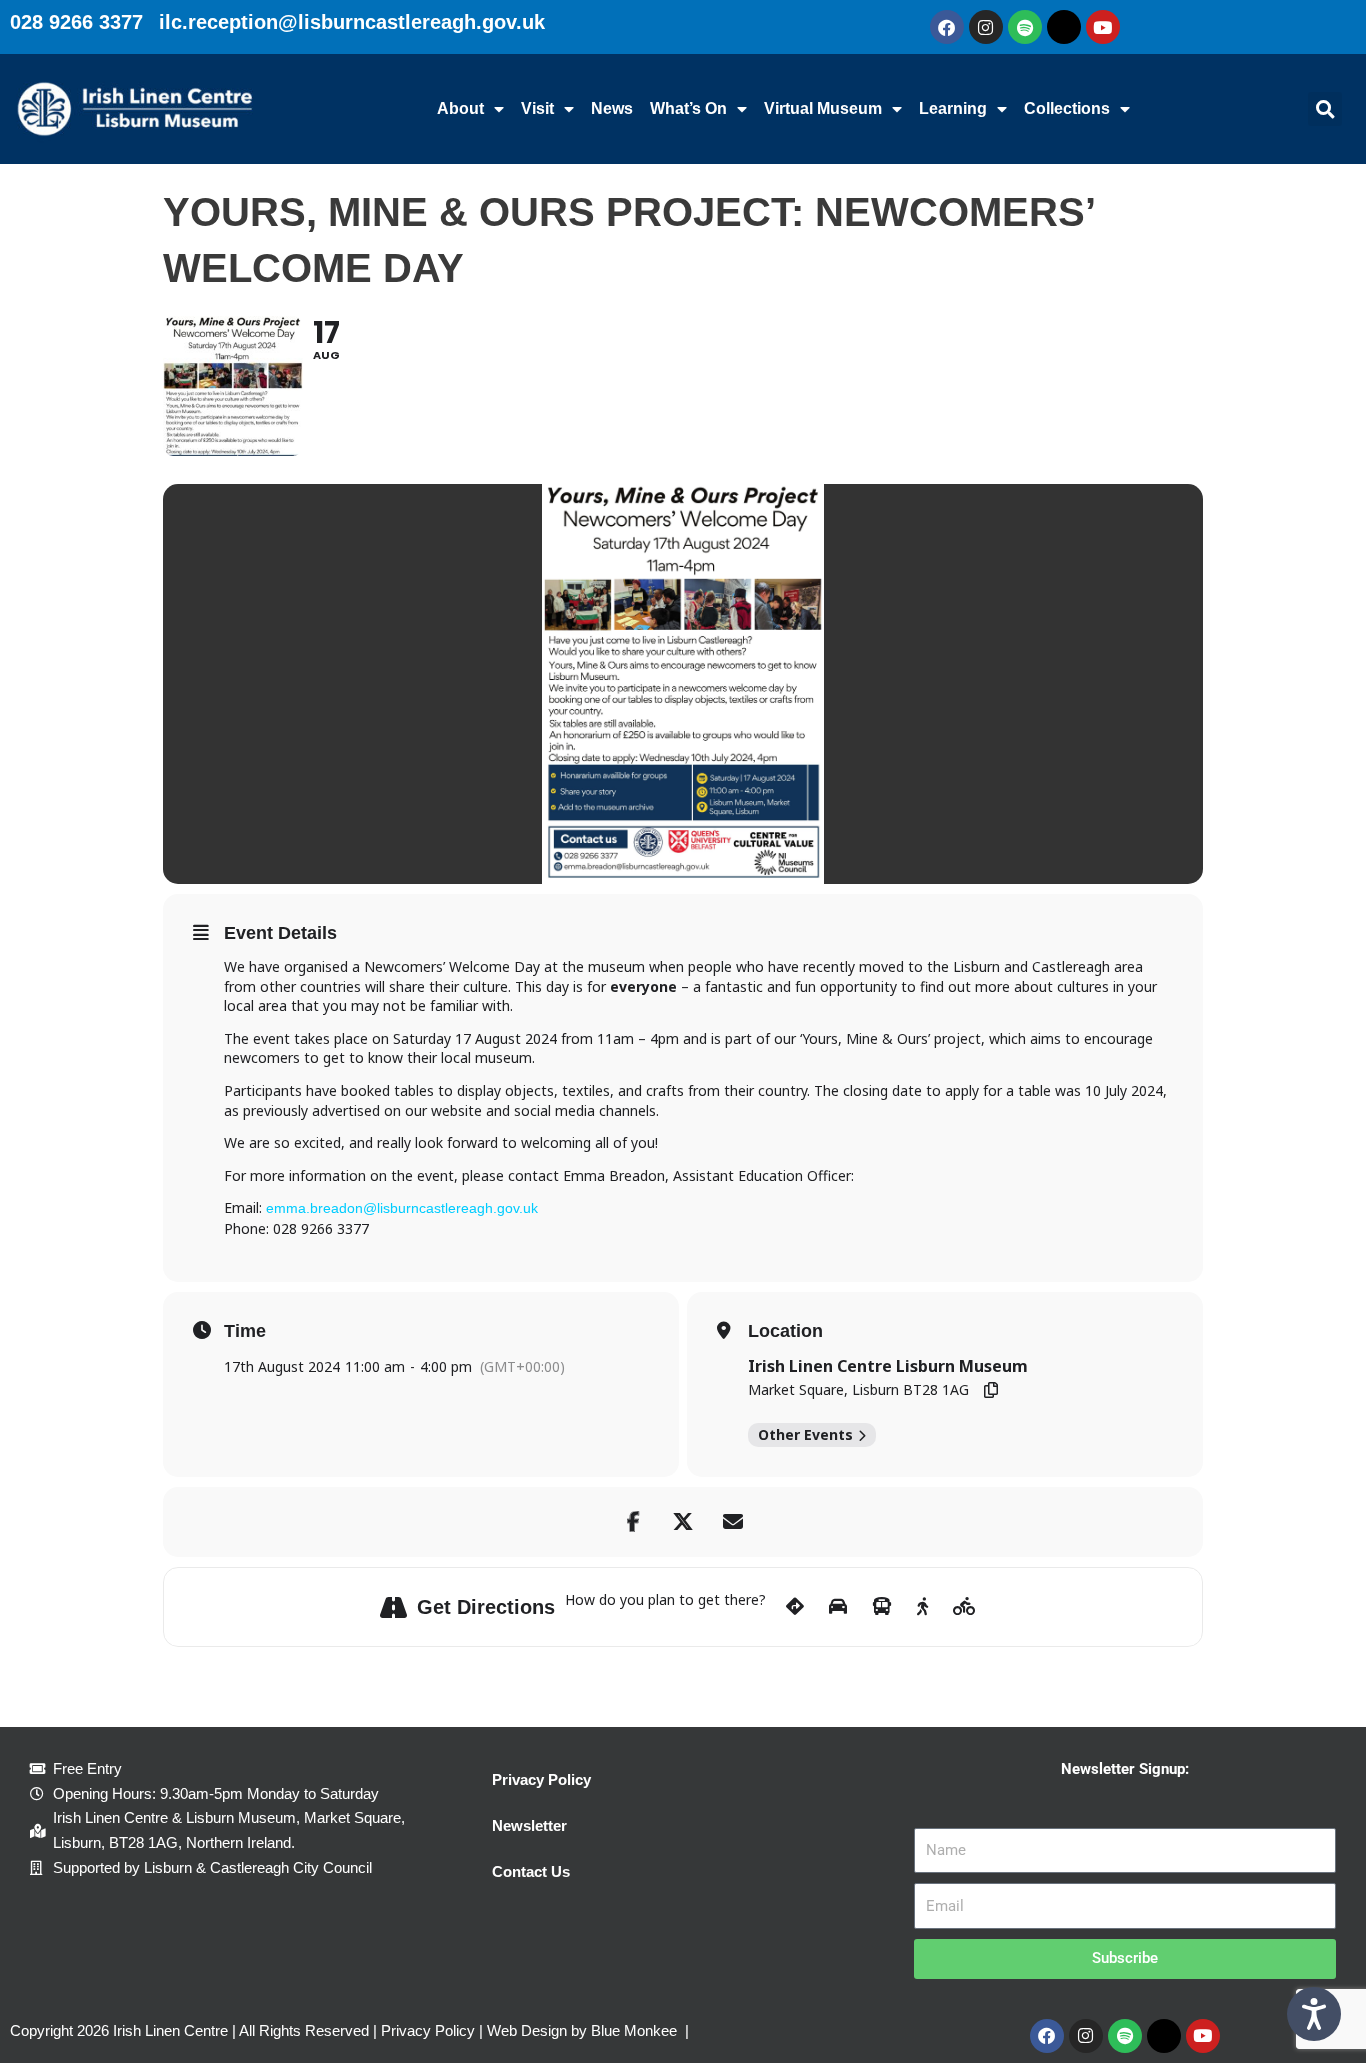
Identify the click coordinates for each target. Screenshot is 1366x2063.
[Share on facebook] (633, 1522)
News (612, 108)
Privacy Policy (541, 1779)
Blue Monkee (634, 2030)
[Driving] (838, 1607)
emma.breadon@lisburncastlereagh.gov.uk (402, 1208)
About (460, 108)
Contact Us (531, 1871)
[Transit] (882, 1607)
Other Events (805, 1434)
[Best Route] (795, 1607)
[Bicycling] (964, 1607)
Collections (1067, 108)
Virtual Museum (823, 108)
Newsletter (529, 1825)
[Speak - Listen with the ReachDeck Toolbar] (1314, 2014)
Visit (537, 108)
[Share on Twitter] (683, 1522)
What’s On (688, 108)
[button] (1325, 109)
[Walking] (922, 1607)
